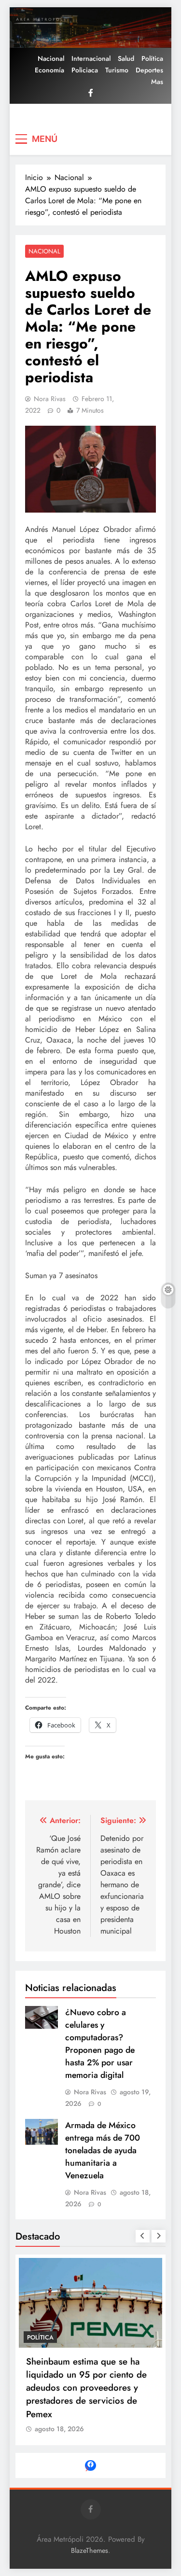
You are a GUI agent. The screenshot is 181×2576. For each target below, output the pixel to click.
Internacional (91, 58)
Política (152, 58)
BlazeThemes (90, 2550)
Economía (49, 70)
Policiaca (85, 70)
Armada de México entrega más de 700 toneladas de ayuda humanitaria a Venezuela (103, 2150)
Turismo (117, 70)
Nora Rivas (50, 399)
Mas (157, 82)
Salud (126, 58)
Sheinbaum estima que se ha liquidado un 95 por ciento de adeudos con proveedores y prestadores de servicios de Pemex (86, 2388)
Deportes (149, 70)
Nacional (51, 58)
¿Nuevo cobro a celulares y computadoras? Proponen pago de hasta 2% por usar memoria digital (100, 2044)
